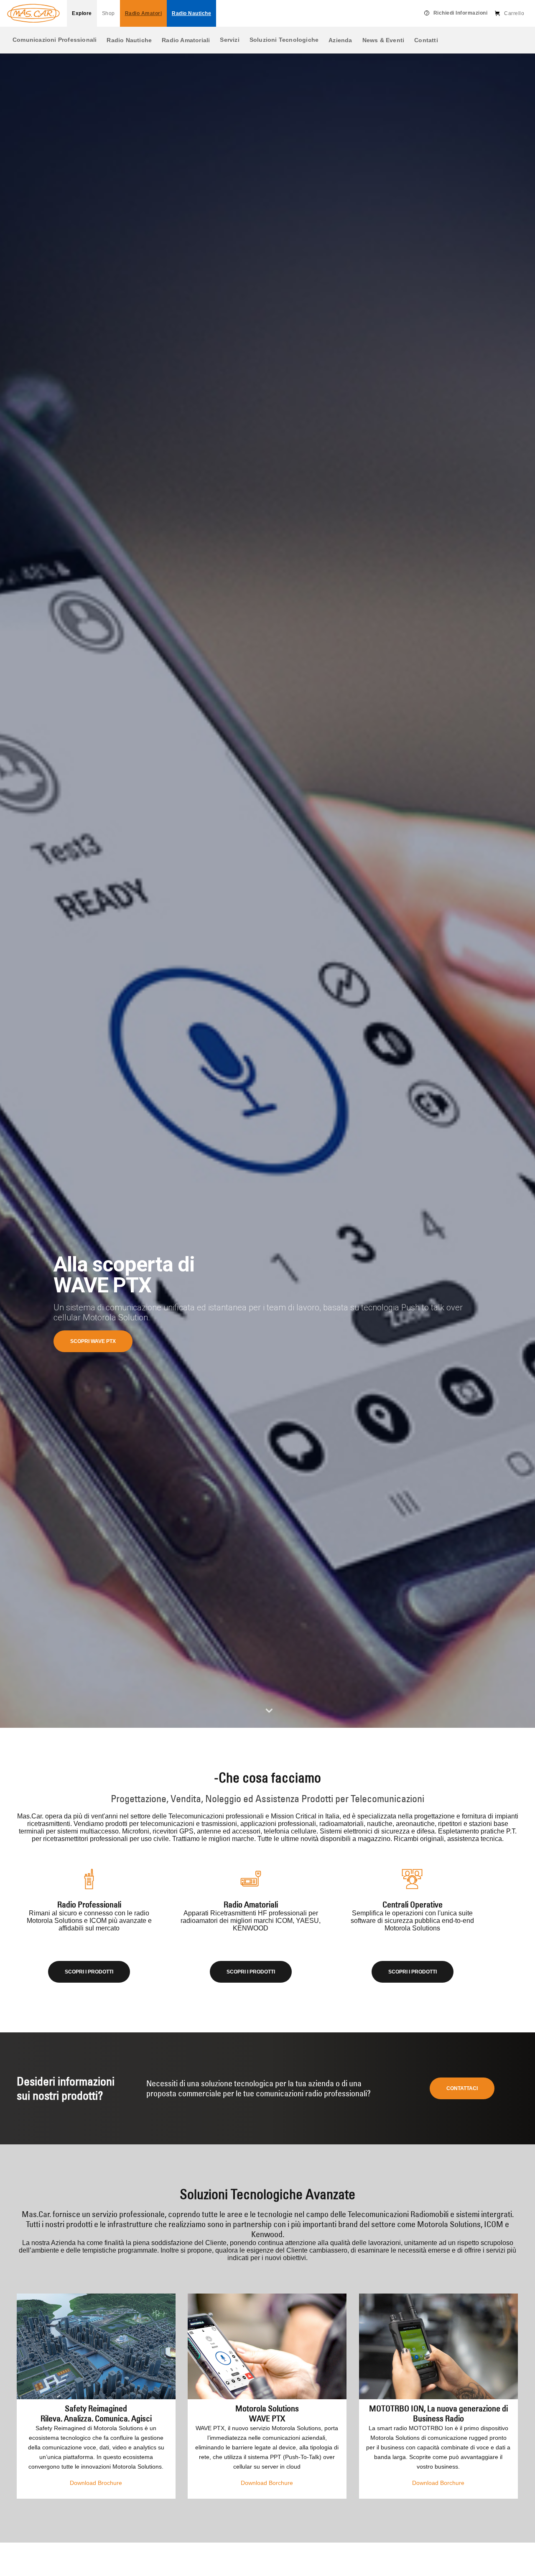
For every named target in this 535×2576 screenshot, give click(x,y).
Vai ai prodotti (91, 1341)
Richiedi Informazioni (461, 13)
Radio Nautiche (129, 40)
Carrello (514, 13)
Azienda (340, 40)
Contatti (426, 40)
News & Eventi (383, 40)
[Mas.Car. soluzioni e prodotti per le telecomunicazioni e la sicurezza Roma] (33, 13)
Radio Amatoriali (186, 40)
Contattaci (462, 2088)
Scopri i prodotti (89, 1972)
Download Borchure (267, 2483)
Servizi (229, 40)
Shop (108, 13)
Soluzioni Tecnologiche (284, 40)
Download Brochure (96, 2483)
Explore (82, 13)
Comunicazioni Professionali (55, 40)
